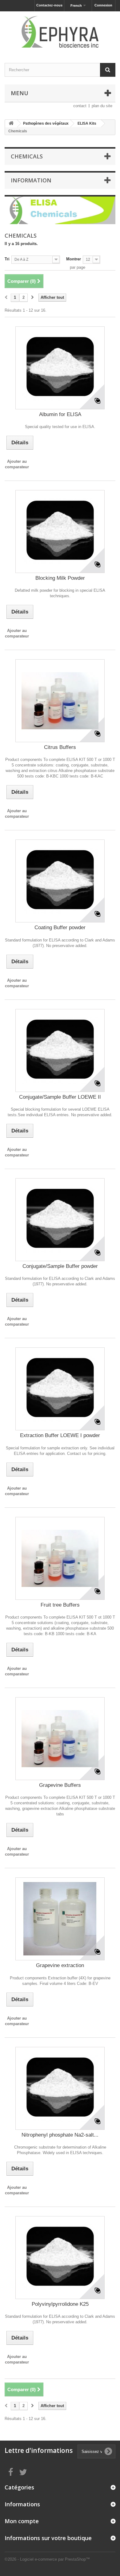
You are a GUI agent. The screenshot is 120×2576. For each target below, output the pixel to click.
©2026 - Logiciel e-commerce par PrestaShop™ (47, 2559)
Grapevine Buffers (60, 1785)
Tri (7, 259)
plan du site (102, 106)
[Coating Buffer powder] (60, 881)
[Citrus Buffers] (60, 701)
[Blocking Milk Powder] (60, 532)
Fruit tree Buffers (60, 1605)
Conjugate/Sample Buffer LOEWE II (60, 1097)
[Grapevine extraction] (60, 1919)
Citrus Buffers (60, 747)
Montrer (74, 259)
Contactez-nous (49, 5)
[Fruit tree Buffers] (60, 1558)
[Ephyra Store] (60, 32)
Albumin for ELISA (60, 414)
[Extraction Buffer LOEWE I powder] (60, 1389)
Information (31, 180)
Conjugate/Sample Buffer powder (60, 1266)
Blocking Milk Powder (60, 578)
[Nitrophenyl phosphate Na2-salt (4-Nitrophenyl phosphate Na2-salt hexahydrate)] (60, 2088)
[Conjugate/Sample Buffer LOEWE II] (60, 1050)
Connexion (103, 5)
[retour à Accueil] (11, 124)
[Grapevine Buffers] (60, 1739)
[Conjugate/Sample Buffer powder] (60, 1220)
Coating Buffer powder (60, 928)
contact (80, 106)
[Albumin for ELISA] (60, 368)
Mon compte (22, 2521)
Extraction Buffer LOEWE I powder (60, 1435)
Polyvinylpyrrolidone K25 (60, 2304)
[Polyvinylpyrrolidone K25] (60, 2258)
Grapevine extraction (60, 1965)
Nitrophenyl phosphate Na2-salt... (60, 2135)
